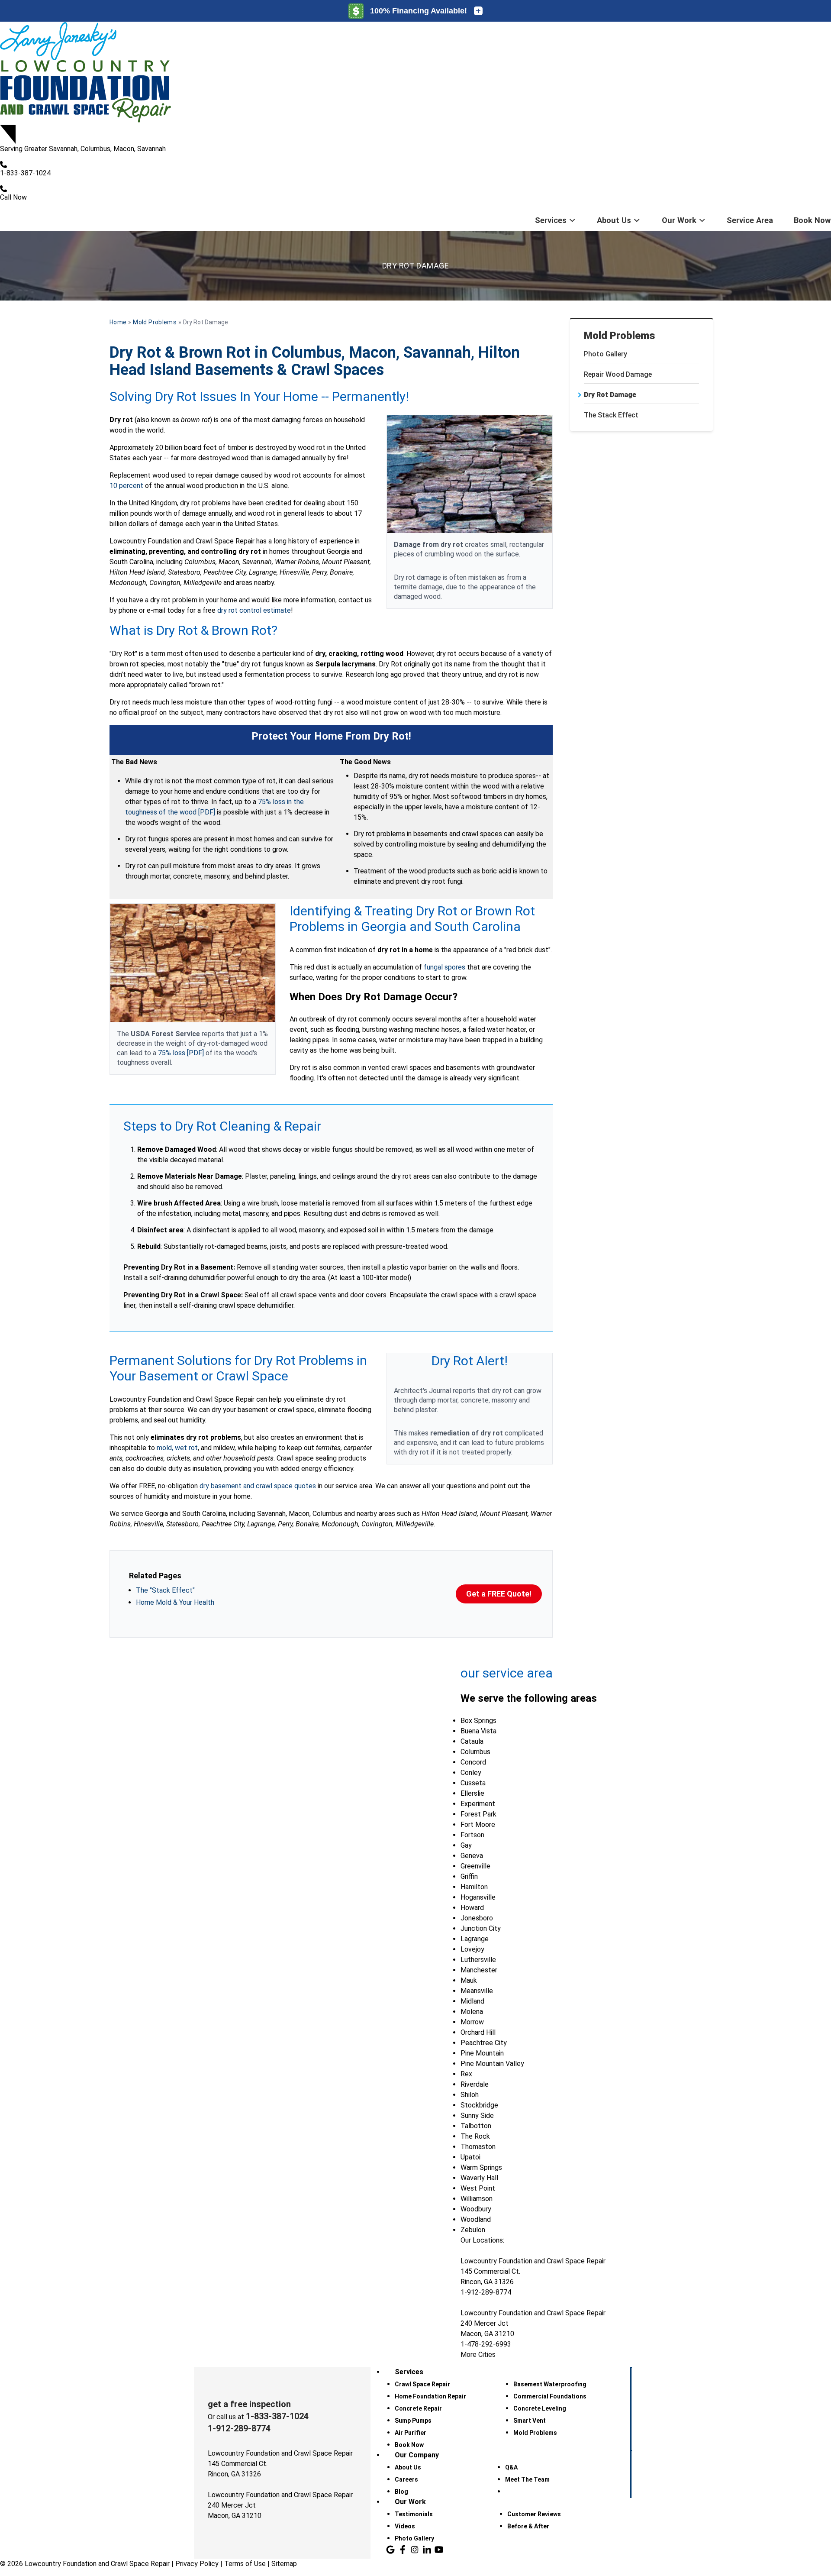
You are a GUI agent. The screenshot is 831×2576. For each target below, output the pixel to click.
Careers (406, 2479)
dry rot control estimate (254, 610)
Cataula (472, 1741)
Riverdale (475, 2084)
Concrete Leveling (540, 2408)
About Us (614, 220)
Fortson (472, 1835)
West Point (478, 2188)
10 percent (126, 486)
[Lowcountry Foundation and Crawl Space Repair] (415, 73)
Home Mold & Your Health (175, 1602)
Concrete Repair (418, 2408)
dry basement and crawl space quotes (258, 1486)
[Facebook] (403, 2550)
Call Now (13, 197)
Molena (472, 2012)
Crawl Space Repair (422, 2384)
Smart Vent (530, 2421)
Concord (473, 1762)
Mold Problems (620, 336)
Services (551, 220)
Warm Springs (481, 2167)
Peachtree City (484, 2043)
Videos (405, 2526)
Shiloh (470, 2095)
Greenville (475, 1866)
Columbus (475, 1752)
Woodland (476, 2219)
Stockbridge (479, 2105)
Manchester (479, 1970)
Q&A (511, 2467)
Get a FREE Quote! (499, 1594)
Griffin (469, 1876)
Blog (401, 2492)
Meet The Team (527, 2479)
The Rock (475, 2136)
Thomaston (478, 2147)
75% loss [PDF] (181, 1053)
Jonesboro (477, 1918)
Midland (472, 2001)
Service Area (750, 220)
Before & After (528, 2526)
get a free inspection (249, 2404)
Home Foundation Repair (430, 2396)
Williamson (477, 2199)
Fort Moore (478, 1825)
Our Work (679, 220)
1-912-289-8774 (239, 2428)
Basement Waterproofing (550, 2384)
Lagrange (475, 1939)
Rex (466, 2074)
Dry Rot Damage (610, 395)
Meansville (477, 1991)
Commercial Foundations (550, 2396)
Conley (471, 1773)
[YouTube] (439, 2550)
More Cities (478, 2355)
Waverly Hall (479, 2178)
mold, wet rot (177, 1448)
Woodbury (476, 2209)
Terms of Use (245, 2564)
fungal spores (444, 967)
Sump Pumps (413, 2421)
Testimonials (414, 2514)
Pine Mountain (482, 2053)
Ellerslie (472, 1793)
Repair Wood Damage (618, 374)
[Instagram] (415, 2550)
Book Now (812, 220)
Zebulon (473, 2230)
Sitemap (284, 2564)
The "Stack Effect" (165, 1590)
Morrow (472, 2022)
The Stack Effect (611, 415)
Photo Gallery (606, 354)
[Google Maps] (390, 2550)
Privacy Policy (197, 2564)
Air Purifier (411, 2433)
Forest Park (478, 1814)
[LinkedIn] (427, 2550)
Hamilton (474, 1887)
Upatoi (470, 2157)
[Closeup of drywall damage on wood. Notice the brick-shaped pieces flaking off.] (470, 474)
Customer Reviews (534, 2514)
